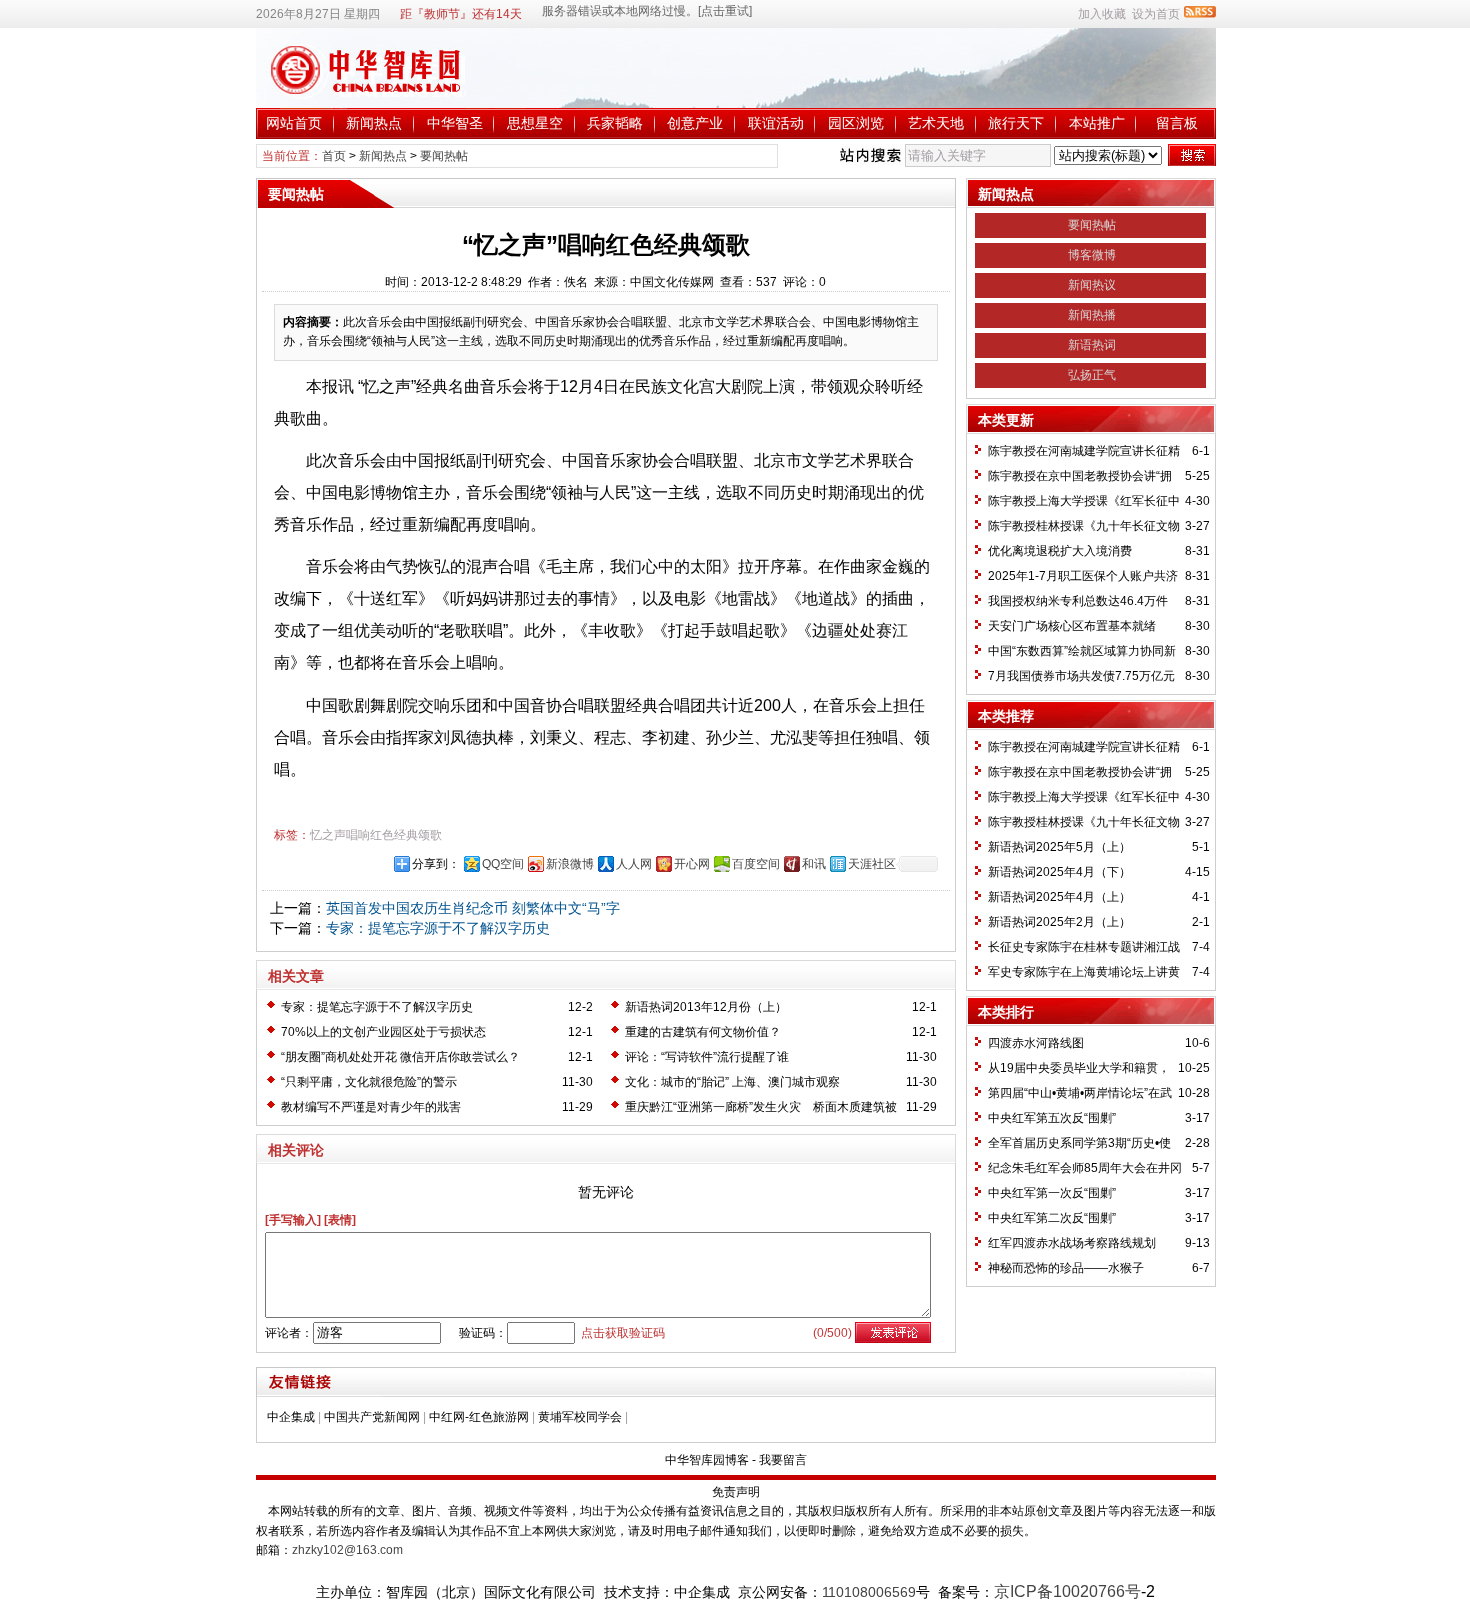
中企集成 (291, 1417)
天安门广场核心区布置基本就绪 (1072, 626)
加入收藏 (1102, 14)
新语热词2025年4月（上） (1059, 897)
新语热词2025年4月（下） (1059, 872)
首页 (334, 156)
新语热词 (1092, 345)
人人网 (634, 864)
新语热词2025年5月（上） (1059, 847)
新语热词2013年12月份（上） (706, 1007)
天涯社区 (872, 864)
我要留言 (783, 1460)
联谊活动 (776, 123)
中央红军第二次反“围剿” (1052, 1218)
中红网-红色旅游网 (479, 1417)
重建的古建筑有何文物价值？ (703, 1032)
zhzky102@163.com (347, 1550)
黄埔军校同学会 (580, 1417)
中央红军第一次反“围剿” (1052, 1193)
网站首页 (294, 123)
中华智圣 (455, 123)
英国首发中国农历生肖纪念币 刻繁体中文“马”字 (473, 908)
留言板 (1177, 123)
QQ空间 (503, 864)
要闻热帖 (444, 156)
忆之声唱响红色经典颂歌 (376, 835)
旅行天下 (1016, 123)
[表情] (340, 1220)
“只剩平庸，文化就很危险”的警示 (369, 1082)
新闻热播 (1092, 315)
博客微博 (1092, 255)
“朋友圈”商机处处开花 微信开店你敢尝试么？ (400, 1057)
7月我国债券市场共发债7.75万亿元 (1081, 676)
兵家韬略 (615, 123)
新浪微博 (570, 864)
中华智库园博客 (707, 1460)
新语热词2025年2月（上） (1059, 922)
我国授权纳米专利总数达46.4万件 (1078, 601)
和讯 (814, 864)
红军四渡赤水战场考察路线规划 (1072, 1243)
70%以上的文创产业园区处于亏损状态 (383, 1032)
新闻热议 (1092, 285)
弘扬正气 (1092, 375)
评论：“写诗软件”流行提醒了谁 (707, 1057)
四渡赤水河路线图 (1036, 1043)
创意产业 (695, 123)
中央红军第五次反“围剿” (1052, 1118)
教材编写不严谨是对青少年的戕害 (371, 1107)
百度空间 (756, 864)
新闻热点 (374, 123)
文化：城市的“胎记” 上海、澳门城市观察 (732, 1082)
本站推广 (1097, 123)
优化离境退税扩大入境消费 (1060, 551)
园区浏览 (856, 123)
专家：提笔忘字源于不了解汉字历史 (438, 928)
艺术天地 (936, 123)
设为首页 (1156, 14)
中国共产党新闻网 (372, 1417)
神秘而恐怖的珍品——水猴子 (1066, 1268)
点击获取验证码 (623, 1333)
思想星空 (535, 123)
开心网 (692, 864)
